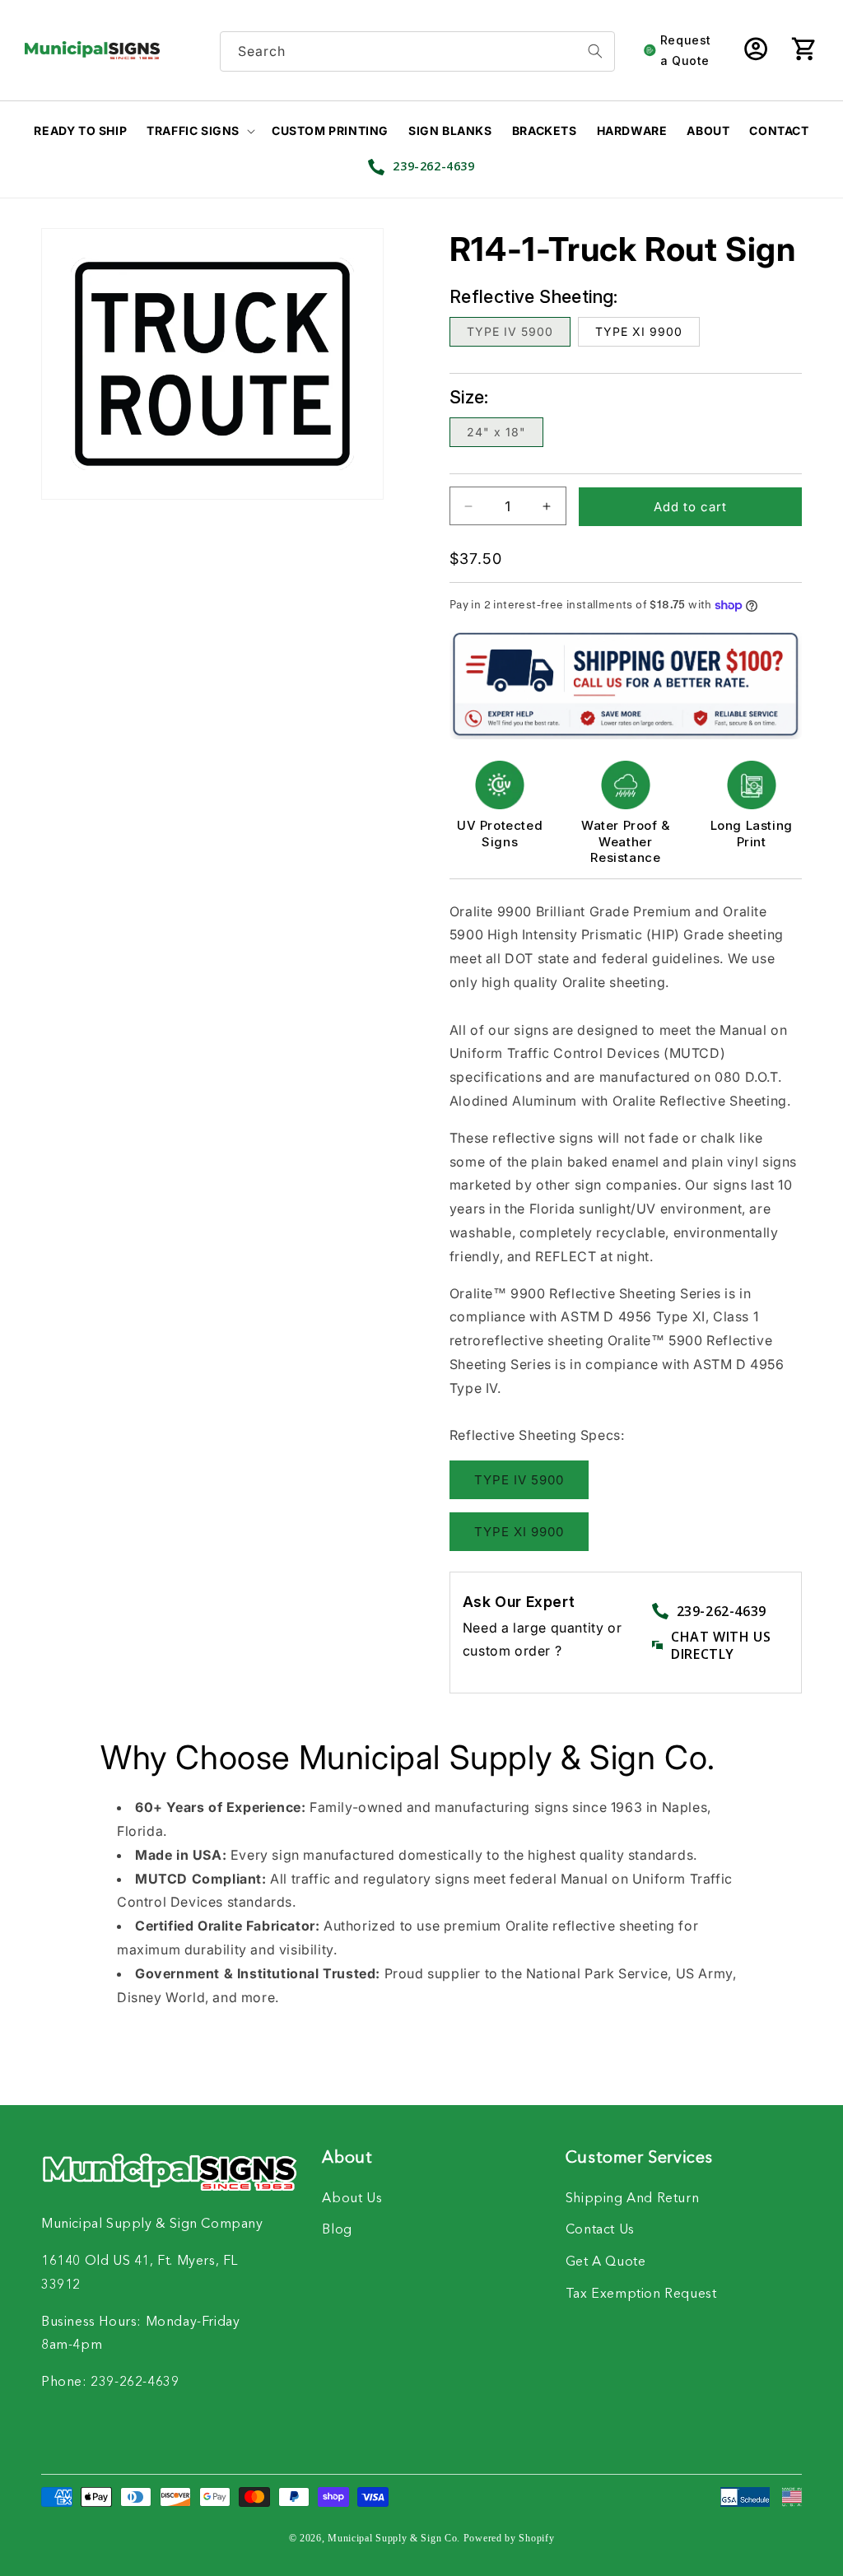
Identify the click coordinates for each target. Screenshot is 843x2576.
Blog (337, 2230)
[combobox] (417, 51)
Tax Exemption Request (641, 2294)
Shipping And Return (632, 2199)
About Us (352, 2199)
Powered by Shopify (509, 2538)
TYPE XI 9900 (639, 331)
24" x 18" (496, 432)
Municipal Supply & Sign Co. (394, 2538)
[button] (803, 50)
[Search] (595, 51)
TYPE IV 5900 (510, 331)
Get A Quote (606, 2262)
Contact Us (600, 2230)
